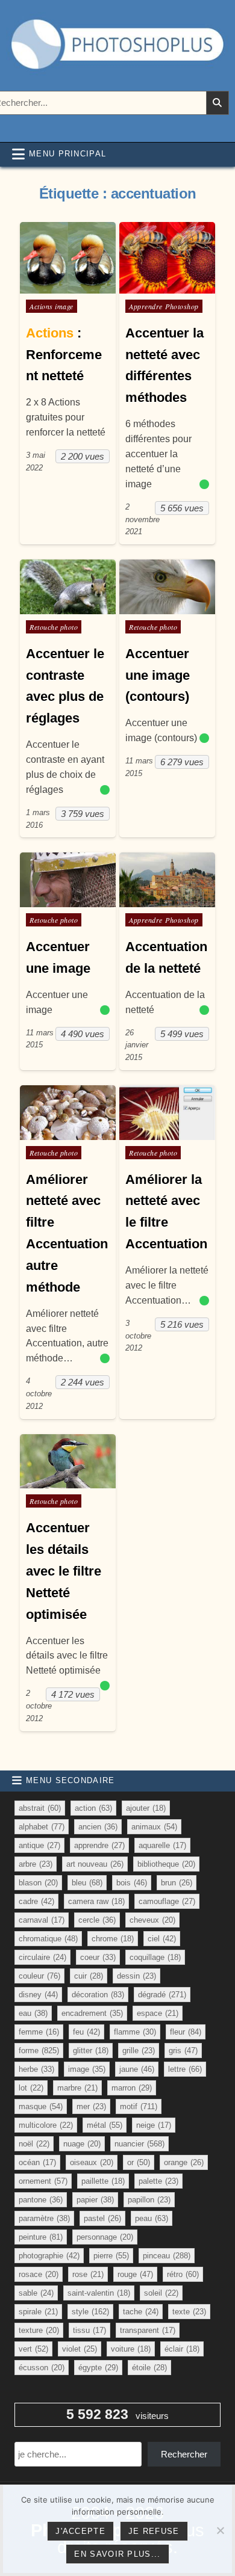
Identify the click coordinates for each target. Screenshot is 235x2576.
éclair (182, 2349)
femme (39, 2032)
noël (34, 2144)
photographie (49, 2256)
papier (95, 2200)
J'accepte (80, 2531)
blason (38, 1883)
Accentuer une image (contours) (158, 675)
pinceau (167, 2256)
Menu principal (67, 154)
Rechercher (184, 2454)
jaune (137, 2069)
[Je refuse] (220, 2530)
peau (152, 2218)
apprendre (99, 1845)
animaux (154, 1827)
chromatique (48, 1939)
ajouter (146, 1808)
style (90, 2312)
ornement (43, 2181)
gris (183, 2051)
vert (33, 2349)
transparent (148, 2330)
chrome (113, 1939)
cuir (89, 1976)
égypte (98, 2368)
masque (41, 2106)
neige (154, 2125)
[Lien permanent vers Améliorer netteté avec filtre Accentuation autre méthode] (67, 1113)
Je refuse (154, 2531)
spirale (38, 2312)
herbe (36, 2069)
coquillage (155, 1957)
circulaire (42, 1957)
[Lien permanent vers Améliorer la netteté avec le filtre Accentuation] (167, 1113)
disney (38, 1995)
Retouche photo (54, 627)
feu (86, 2032)
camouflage (167, 1901)
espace (158, 2013)
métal (105, 2125)
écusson (42, 2368)
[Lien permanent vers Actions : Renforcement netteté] (67, 258)
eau (33, 2013)
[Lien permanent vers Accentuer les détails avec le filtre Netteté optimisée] (67, 1462)
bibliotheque (166, 1864)
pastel (102, 2218)
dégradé (162, 1995)
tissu (89, 2330)
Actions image (52, 306)
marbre (77, 2088)
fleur (186, 2032)
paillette (103, 2181)
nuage (82, 2144)
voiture (131, 2349)
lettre (185, 2069)
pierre (111, 2256)
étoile (149, 2368)
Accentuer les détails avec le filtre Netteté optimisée (64, 1571)
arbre (36, 1864)
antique (39, 1845)
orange (184, 2162)
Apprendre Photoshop (164, 306)
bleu (87, 1883)
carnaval (42, 1920)
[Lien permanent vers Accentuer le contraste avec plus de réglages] (67, 587)
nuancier (139, 2144)
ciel (162, 1939)
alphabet (42, 1827)
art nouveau (95, 1864)
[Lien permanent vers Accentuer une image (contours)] (167, 587)
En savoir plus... (117, 2554)
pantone (41, 2200)
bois (132, 1883)
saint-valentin (99, 2293)
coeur (98, 1957)
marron (132, 2088)
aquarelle (162, 1845)
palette (158, 2181)
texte (189, 2312)
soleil (161, 2293)
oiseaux (92, 2162)
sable (36, 2293)
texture (39, 2330)
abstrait (40, 1808)
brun (177, 1883)
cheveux (152, 1920)
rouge (135, 2274)
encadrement (92, 2013)
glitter (91, 2051)
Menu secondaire (70, 1780)
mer (91, 2106)
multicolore (46, 2125)
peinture (41, 2237)
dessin (136, 1976)
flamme (135, 2032)
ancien (98, 1827)
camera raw (96, 1901)
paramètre (44, 2218)
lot (31, 2088)
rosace (39, 2274)
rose (88, 2274)
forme (39, 2051)
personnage (105, 2237)
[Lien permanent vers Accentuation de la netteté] (167, 880)
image (87, 2069)
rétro (183, 2274)
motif (139, 2106)
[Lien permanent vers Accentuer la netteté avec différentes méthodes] (167, 258)
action (93, 1808)
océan (37, 2162)
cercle (97, 1920)
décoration (98, 1995)
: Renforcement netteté (64, 355)
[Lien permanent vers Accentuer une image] (67, 880)
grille (139, 2051)
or (139, 2162)
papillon (149, 2200)
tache (141, 2312)
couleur (39, 1976)
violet (80, 2349)
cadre (36, 1901)
